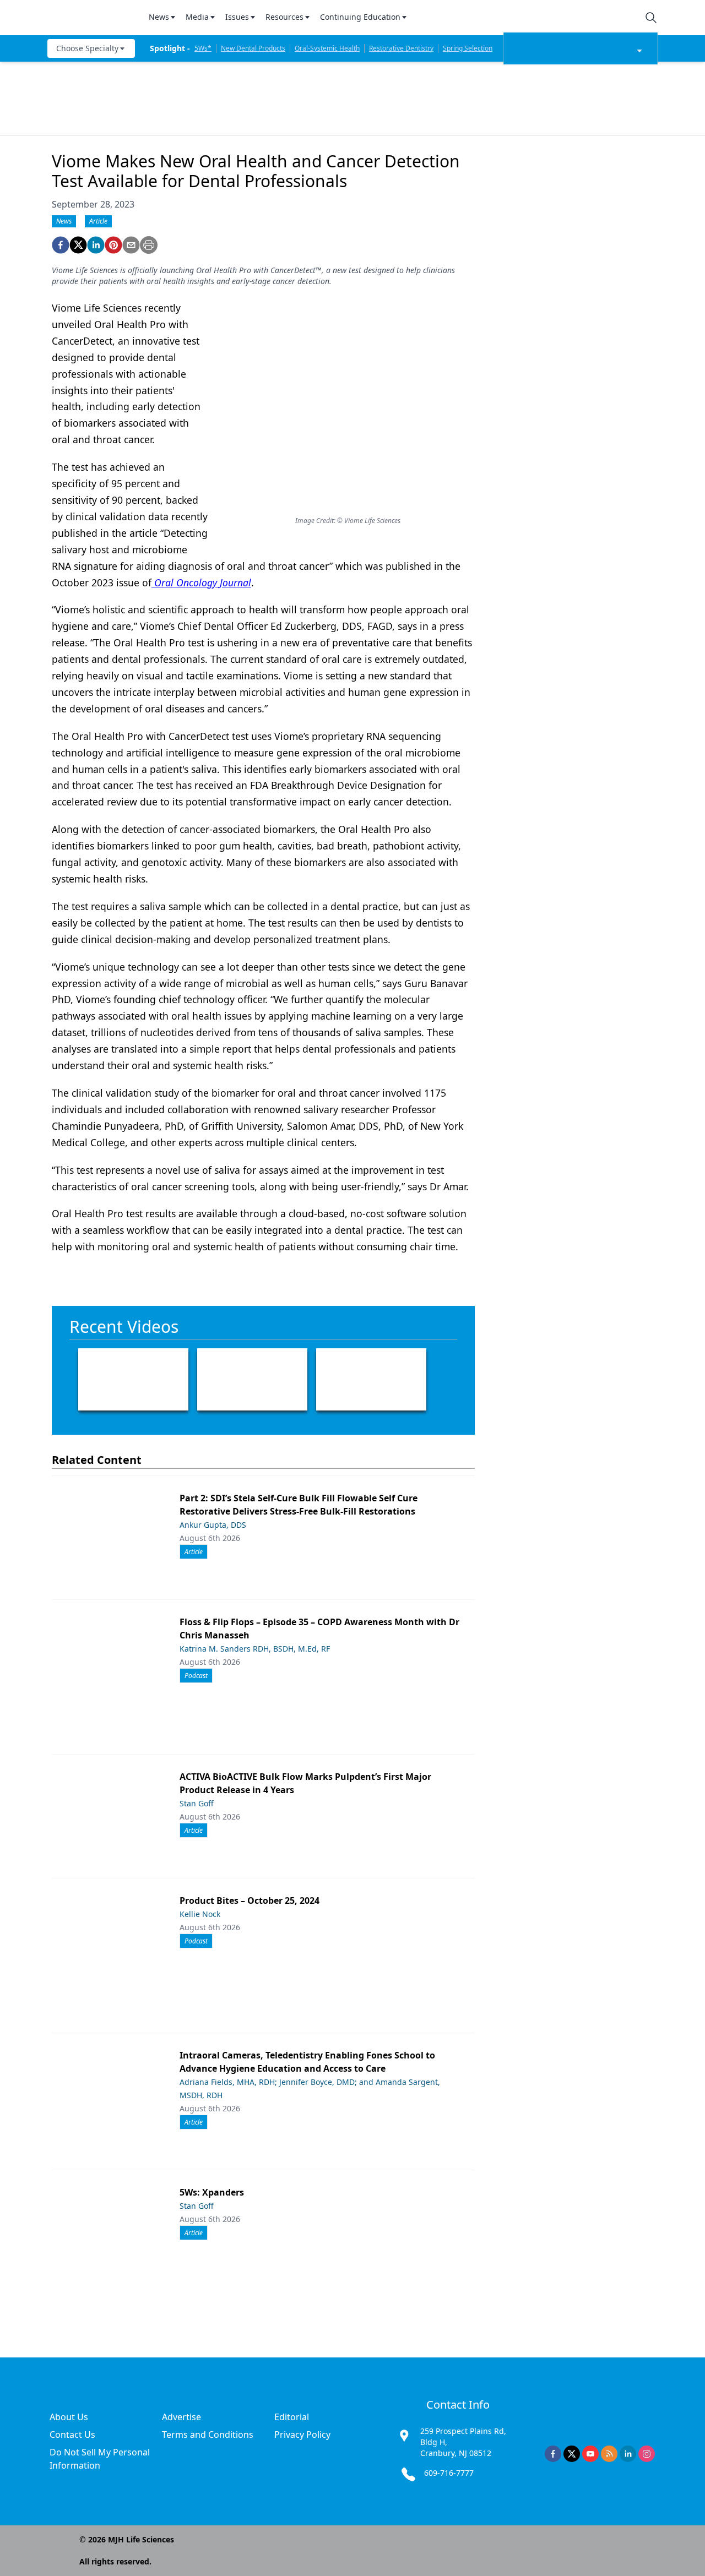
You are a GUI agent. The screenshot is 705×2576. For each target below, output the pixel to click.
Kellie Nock (200, 1914)
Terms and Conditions (208, 2435)
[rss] (609, 2454)
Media (197, 17)
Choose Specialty (87, 48)
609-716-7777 (449, 2473)
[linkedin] (96, 245)
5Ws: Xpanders (212, 2192)
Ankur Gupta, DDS (213, 1525)
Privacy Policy (302, 2435)
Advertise (181, 2417)
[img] (91, 18)
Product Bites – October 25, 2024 (250, 1900)
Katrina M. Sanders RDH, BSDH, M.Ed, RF (255, 1649)
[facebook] (61, 245)
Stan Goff (197, 1803)
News (159, 17)
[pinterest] (113, 245)
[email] (131, 245)
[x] (572, 2454)
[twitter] (78, 245)
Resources (284, 17)
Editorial (292, 2417)
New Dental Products (253, 48)
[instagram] (647, 2454)
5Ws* (203, 48)
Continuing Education (360, 17)
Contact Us (72, 2435)
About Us (69, 2417)
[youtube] (590, 2454)
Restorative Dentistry (401, 48)
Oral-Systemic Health (327, 48)
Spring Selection (468, 48)
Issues (237, 17)
